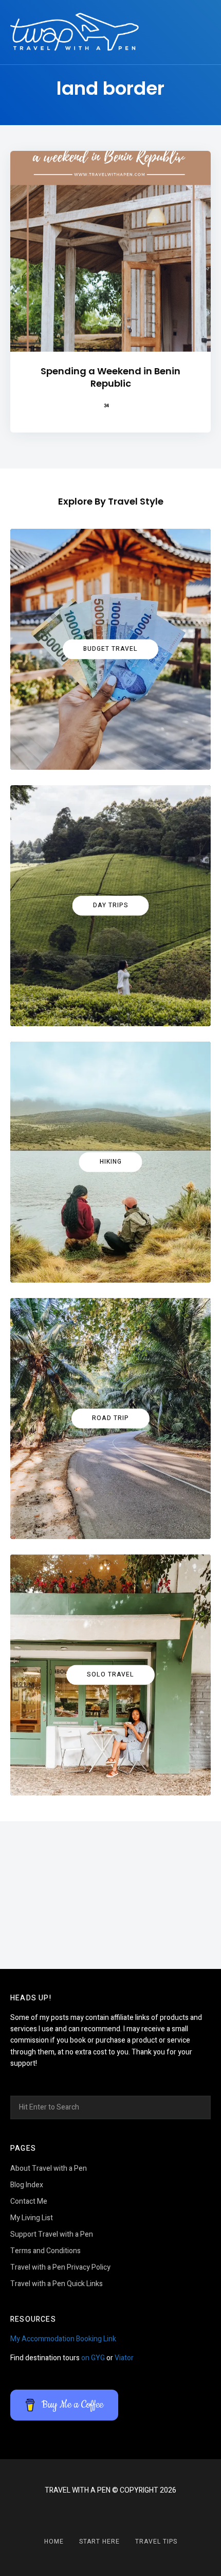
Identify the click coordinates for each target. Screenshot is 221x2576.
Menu (200, 32)
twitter (123, 2515)
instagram (98, 2515)
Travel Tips (156, 2542)
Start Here (99, 2542)
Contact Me (29, 2201)
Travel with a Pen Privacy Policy (60, 2267)
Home (54, 2542)
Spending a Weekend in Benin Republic (110, 377)
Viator (124, 2358)
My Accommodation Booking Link (63, 2339)
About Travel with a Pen (49, 2168)
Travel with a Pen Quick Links (57, 2284)
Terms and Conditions (45, 2251)
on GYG (93, 2358)
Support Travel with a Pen (52, 2234)
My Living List (32, 2218)
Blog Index (27, 2185)
